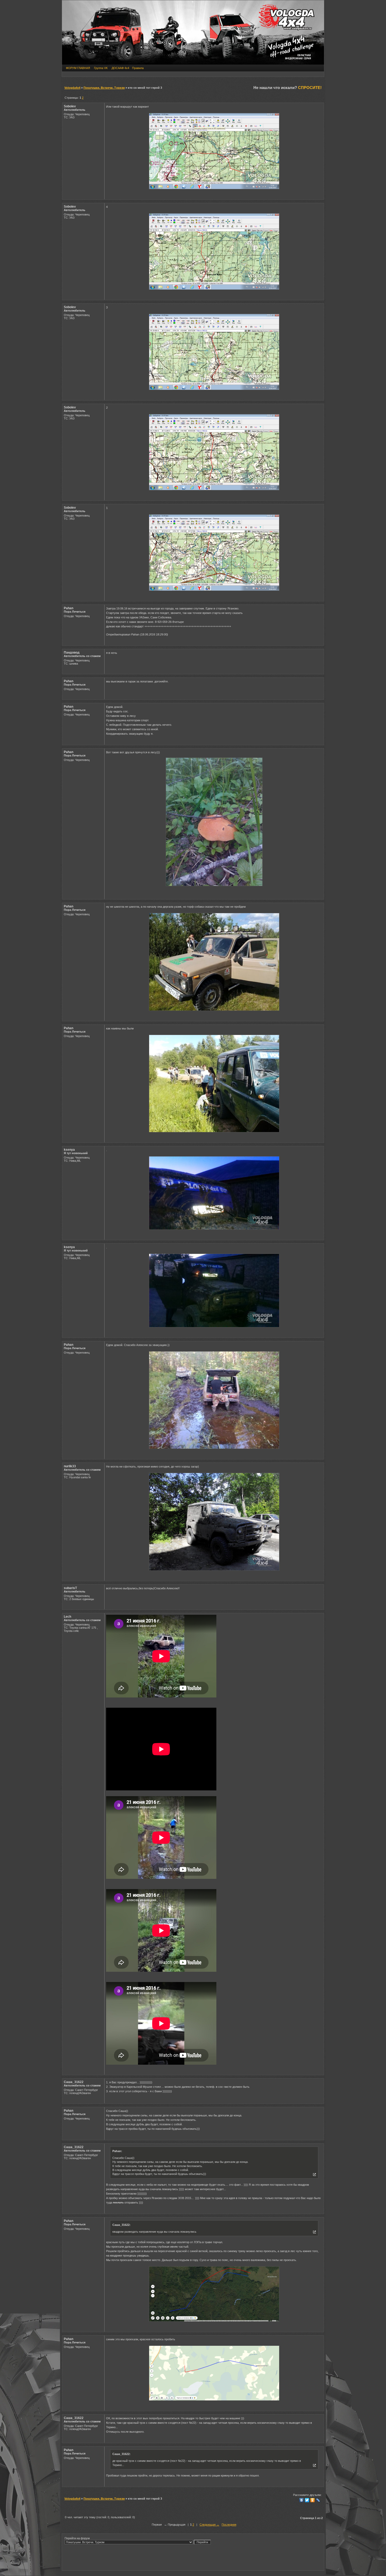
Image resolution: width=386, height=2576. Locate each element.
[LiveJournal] (318, 2500)
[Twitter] (307, 2500)
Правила (138, 68)
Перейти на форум (77, 2538)
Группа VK (101, 68)
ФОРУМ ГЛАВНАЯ (78, 68)
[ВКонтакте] (302, 2500)
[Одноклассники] (313, 2500)
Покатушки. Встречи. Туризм (104, 88)
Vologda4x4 (72, 88)
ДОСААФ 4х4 (120, 68)
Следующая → (209, 2525)
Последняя (229, 2525)
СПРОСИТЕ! (310, 88)
